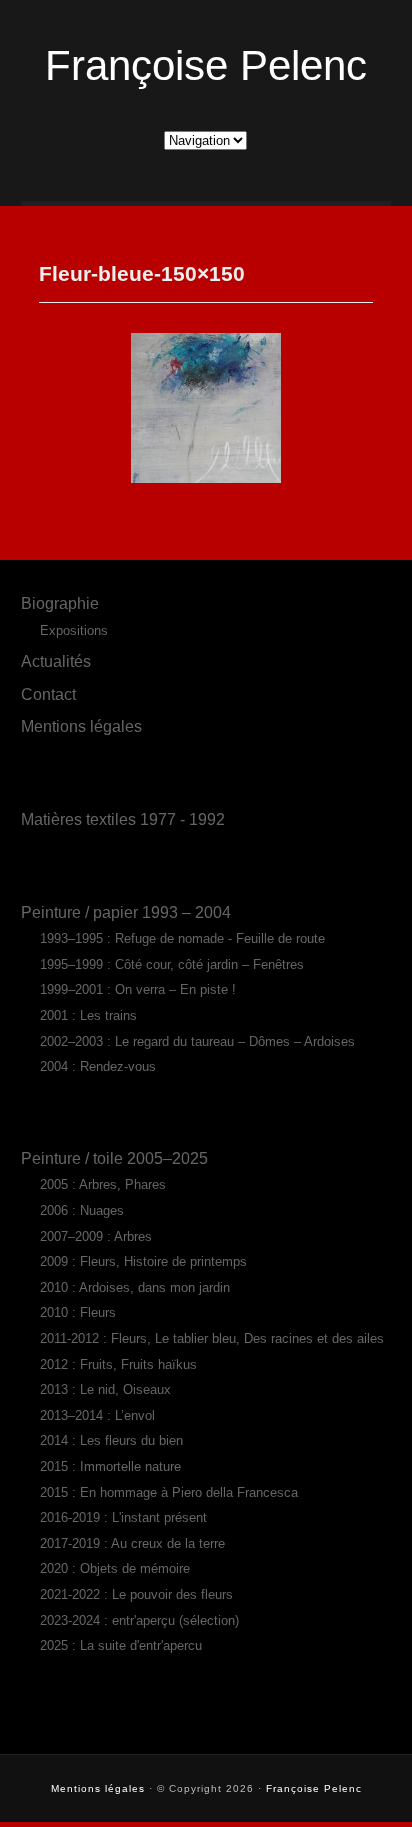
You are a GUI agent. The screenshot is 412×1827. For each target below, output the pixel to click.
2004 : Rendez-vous (98, 1066)
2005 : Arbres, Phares (103, 1184)
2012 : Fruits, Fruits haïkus (118, 1364)
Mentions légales (81, 726)
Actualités (56, 661)
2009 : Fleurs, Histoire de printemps (143, 1261)
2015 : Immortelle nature (110, 1466)
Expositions (74, 630)
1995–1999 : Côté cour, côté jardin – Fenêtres (172, 964)
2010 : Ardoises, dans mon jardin (135, 1287)
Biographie (60, 603)
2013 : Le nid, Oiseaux (105, 1389)
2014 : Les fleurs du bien (111, 1440)
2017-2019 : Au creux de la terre (132, 1543)
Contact (48, 694)
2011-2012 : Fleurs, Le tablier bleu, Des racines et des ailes (212, 1338)
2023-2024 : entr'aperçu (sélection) (139, 1620)
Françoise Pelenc (206, 65)
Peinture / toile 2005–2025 (114, 1158)
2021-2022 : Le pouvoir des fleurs (136, 1594)
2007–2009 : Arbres (96, 1236)
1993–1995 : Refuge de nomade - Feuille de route (182, 938)
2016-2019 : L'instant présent (123, 1517)
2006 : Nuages (82, 1210)
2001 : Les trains (88, 1015)
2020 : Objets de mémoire (115, 1568)
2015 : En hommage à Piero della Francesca (169, 1492)
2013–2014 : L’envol (97, 1415)
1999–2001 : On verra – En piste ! (138, 989)
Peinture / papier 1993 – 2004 (126, 912)
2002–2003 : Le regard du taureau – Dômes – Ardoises (197, 1041)
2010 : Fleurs (78, 1312)
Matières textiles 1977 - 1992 (123, 819)
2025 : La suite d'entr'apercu (121, 1645)
